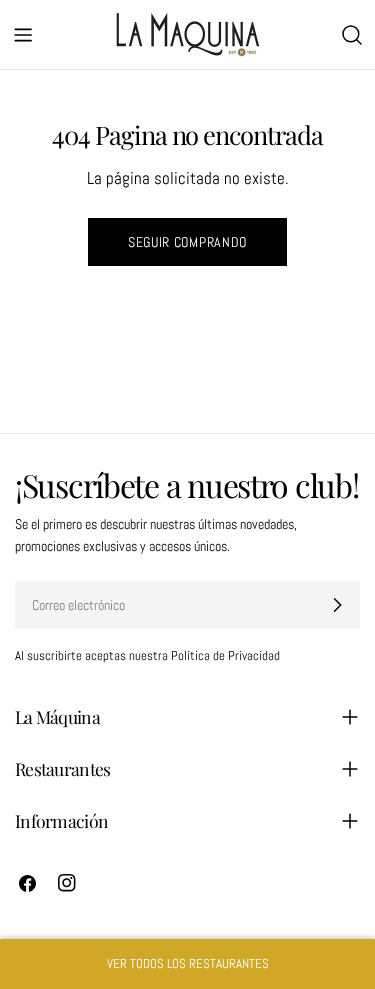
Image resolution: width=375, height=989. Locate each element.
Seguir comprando (187, 242)
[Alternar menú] (23, 35)
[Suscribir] (337, 605)
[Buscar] (352, 35)
